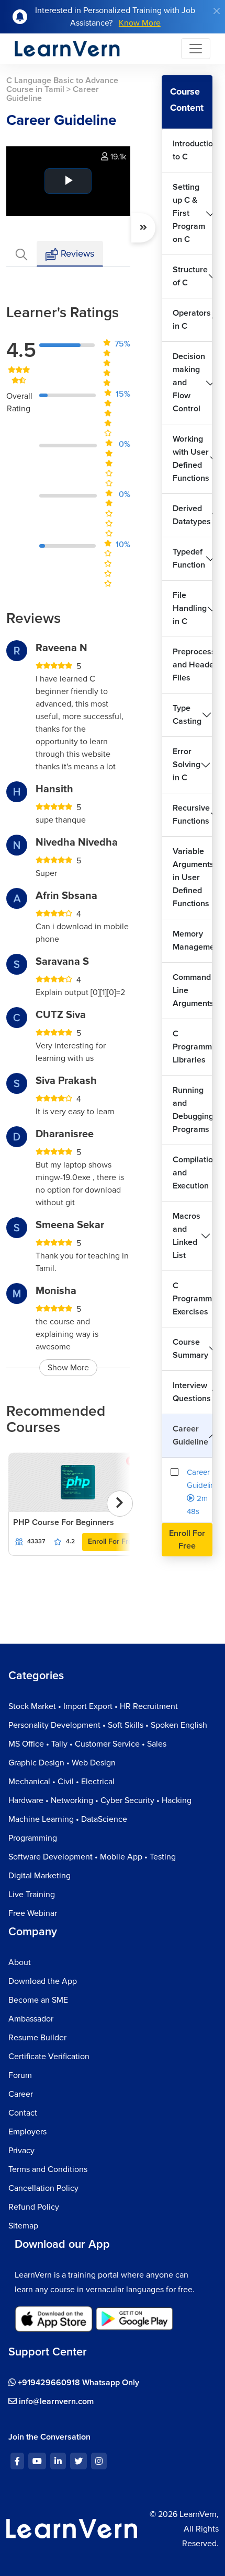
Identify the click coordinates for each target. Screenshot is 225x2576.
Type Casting (187, 715)
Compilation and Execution (193, 1173)
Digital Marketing (40, 1876)
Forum (20, 2075)
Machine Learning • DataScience (68, 1819)
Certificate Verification (49, 2057)
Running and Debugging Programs (193, 1110)
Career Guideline (190, 1435)
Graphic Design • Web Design (62, 1763)
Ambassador (31, 2019)
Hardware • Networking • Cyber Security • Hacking (100, 1800)
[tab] (21, 254)
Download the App (43, 1981)
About (20, 1962)
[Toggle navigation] (196, 49)
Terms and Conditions (48, 2169)
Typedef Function (189, 558)
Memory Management (193, 940)
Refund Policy (34, 2207)
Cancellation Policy (43, 2188)
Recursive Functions (191, 815)
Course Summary (190, 1349)
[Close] (217, 11)
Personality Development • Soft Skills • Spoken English (108, 1725)
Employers (27, 2132)
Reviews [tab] (76, 253)
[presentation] (120, 1504)
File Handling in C (190, 608)
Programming (33, 1838)
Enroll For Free (112, 1541)
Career (21, 2094)
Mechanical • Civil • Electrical (61, 1782)
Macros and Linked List (187, 1236)
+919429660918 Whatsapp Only (77, 2383)
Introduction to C (193, 150)
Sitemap (23, 2226)
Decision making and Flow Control (189, 383)
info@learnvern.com (55, 2401)
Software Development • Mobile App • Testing (92, 1857)
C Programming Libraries (193, 1047)
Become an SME (38, 2000)
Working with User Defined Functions (191, 459)
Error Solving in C (187, 765)
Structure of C (190, 276)
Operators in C (192, 320)
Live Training (32, 1895)
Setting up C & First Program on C (189, 213)
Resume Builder (37, 2038)
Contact (23, 2113)
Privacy (21, 2151)
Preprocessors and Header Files (193, 665)
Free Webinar (33, 1913)
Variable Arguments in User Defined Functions (193, 877)
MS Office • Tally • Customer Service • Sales (87, 1744)
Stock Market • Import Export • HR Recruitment (93, 1706)
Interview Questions (192, 1392)
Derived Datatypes (192, 515)
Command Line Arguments (193, 990)
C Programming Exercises (193, 1299)
